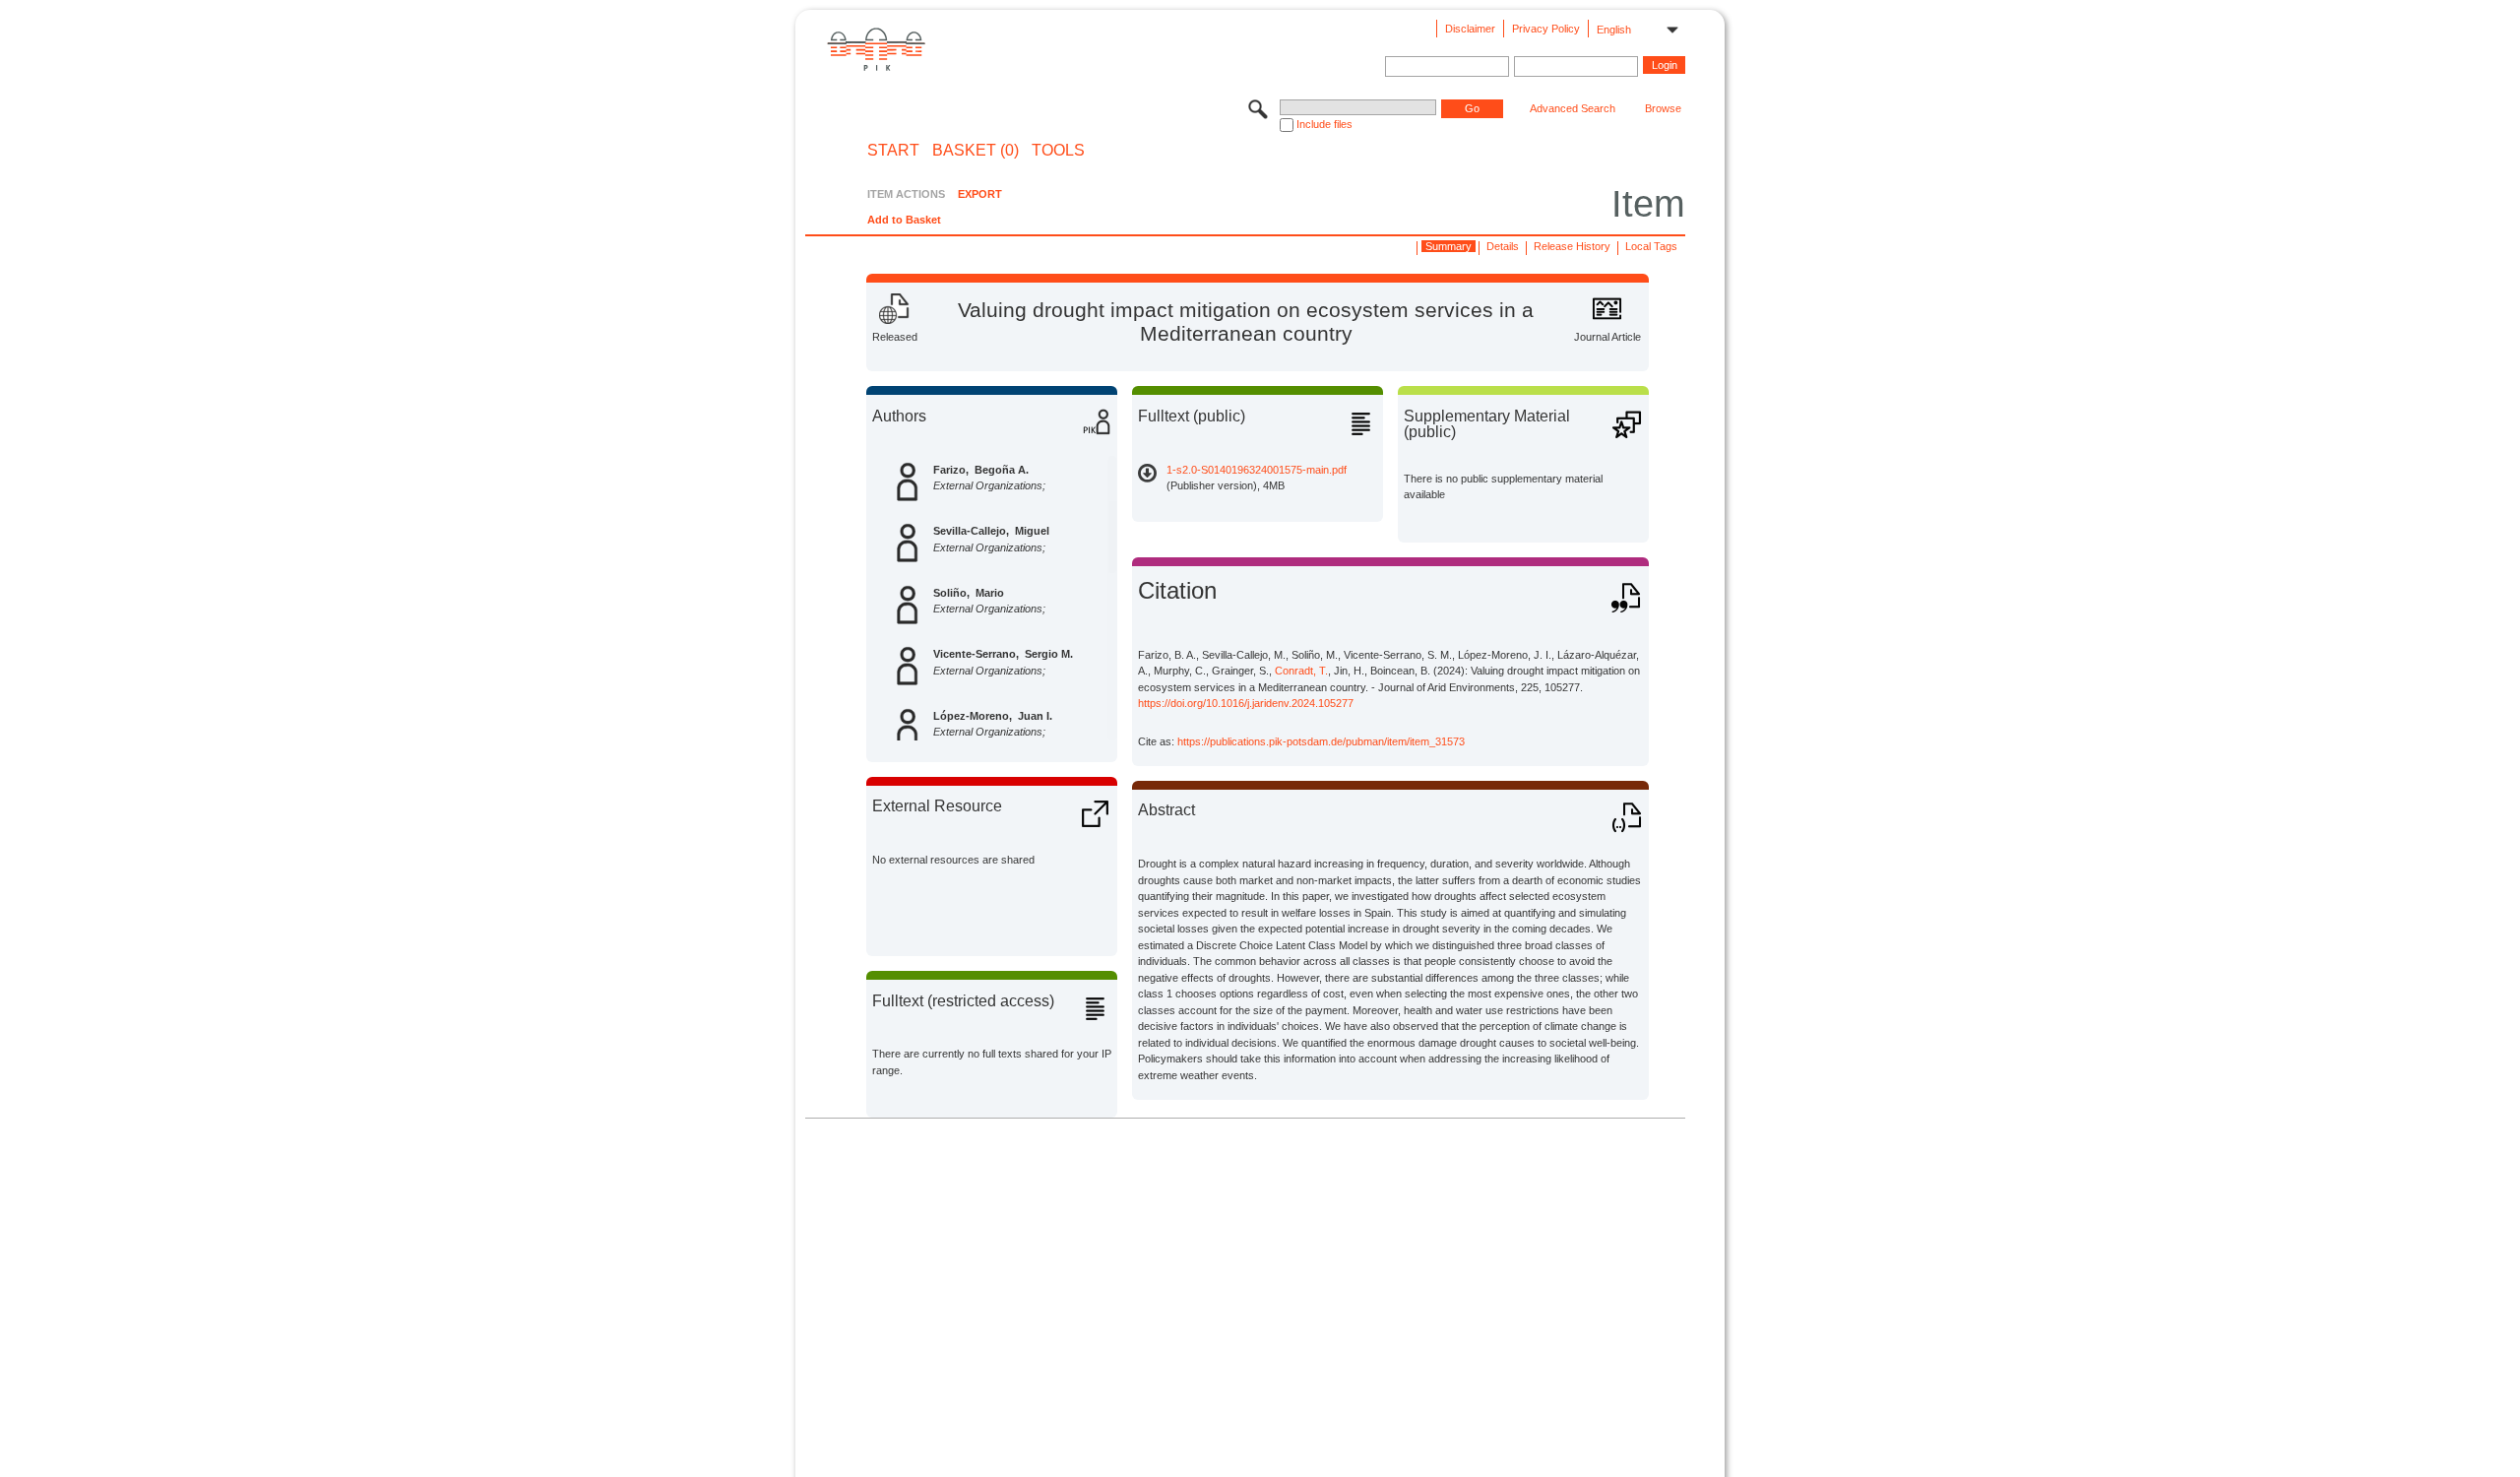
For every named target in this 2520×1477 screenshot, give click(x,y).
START (893, 151)
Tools (1058, 151)
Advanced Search (1573, 108)
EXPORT (980, 194)
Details (1503, 246)
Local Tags (1651, 246)
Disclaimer (1470, 29)
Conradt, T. (1301, 671)
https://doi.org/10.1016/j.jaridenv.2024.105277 (1246, 703)
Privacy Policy (1546, 29)
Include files (1324, 124)
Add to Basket (904, 220)
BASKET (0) (976, 151)
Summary (1449, 246)
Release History (1572, 246)
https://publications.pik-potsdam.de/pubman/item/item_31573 (1321, 741)
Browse (1663, 108)
